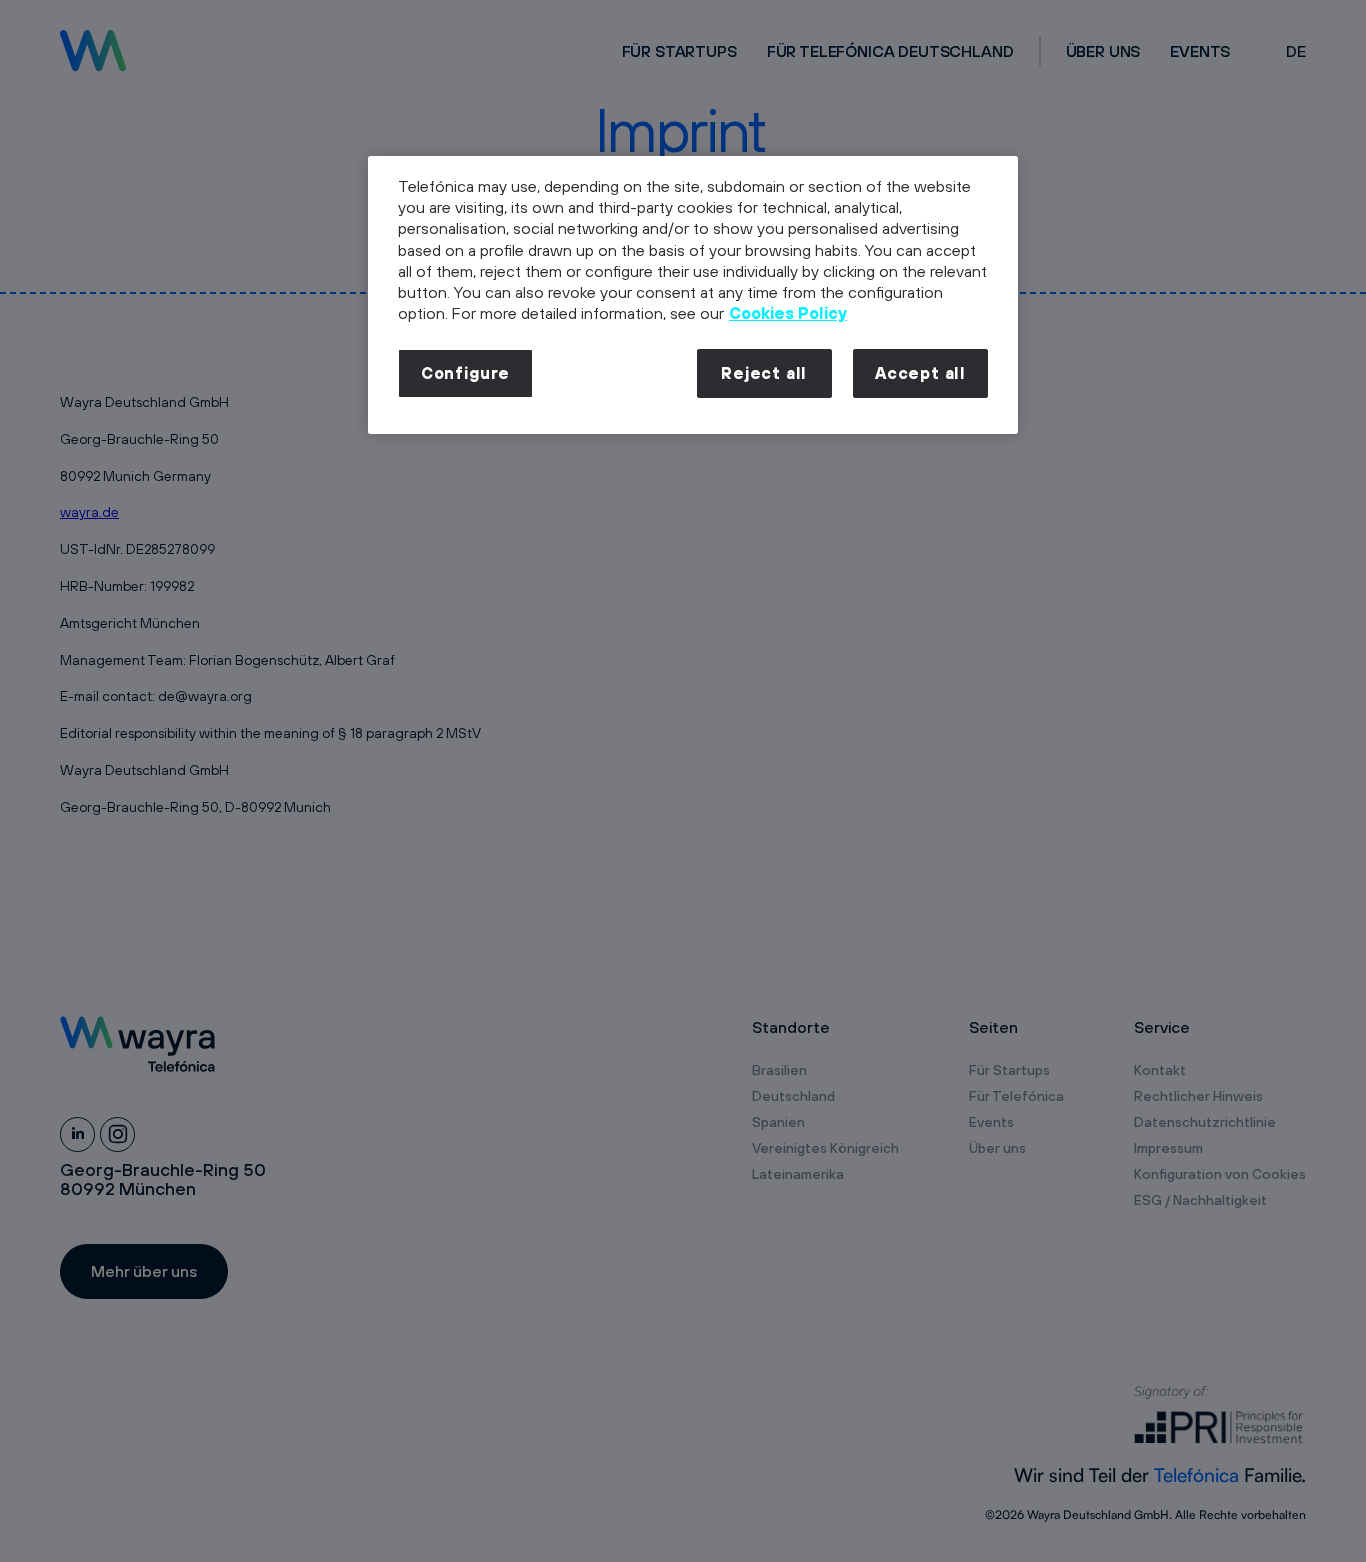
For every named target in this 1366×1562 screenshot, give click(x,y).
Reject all (764, 373)
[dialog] (693, 295)
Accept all (920, 373)
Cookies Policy (788, 313)
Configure (465, 373)
